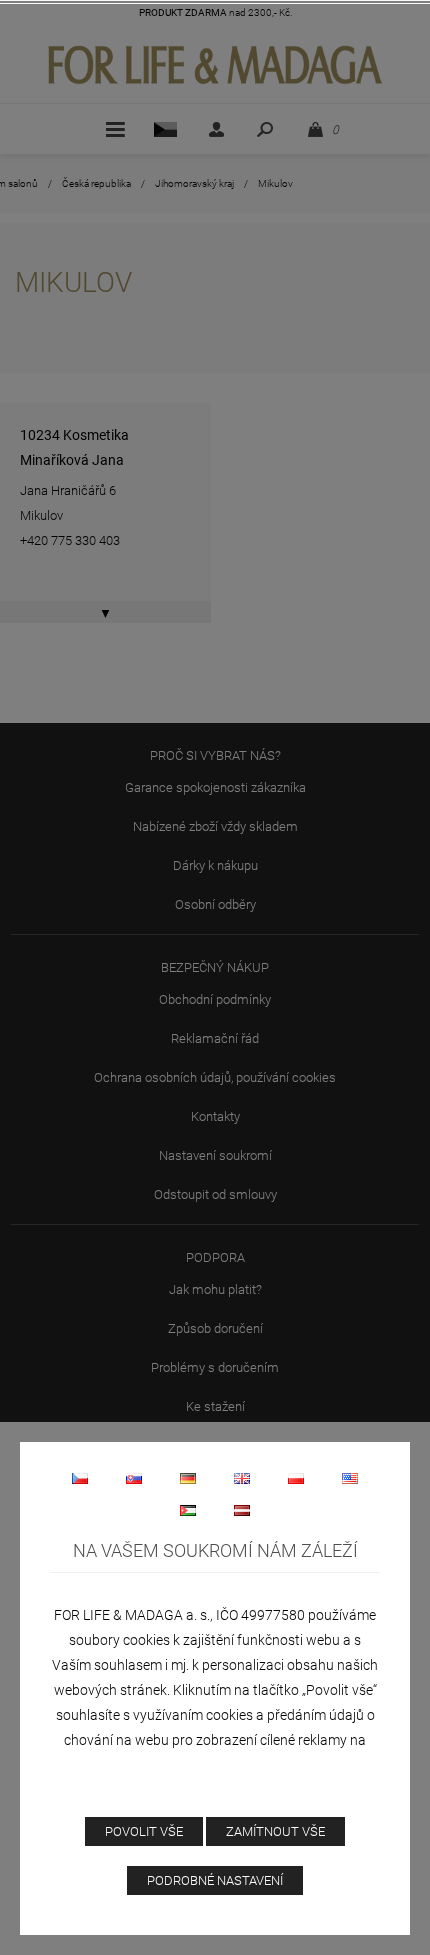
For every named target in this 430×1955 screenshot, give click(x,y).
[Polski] (296, 1478)
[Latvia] (242, 1510)
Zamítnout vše (275, 1831)
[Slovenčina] (134, 1478)
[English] (242, 1478)
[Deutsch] (188, 1478)
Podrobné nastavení (215, 1880)
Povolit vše (144, 1831)
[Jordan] (188, 1510)
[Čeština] (80, 1478)
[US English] (350, 1478)
